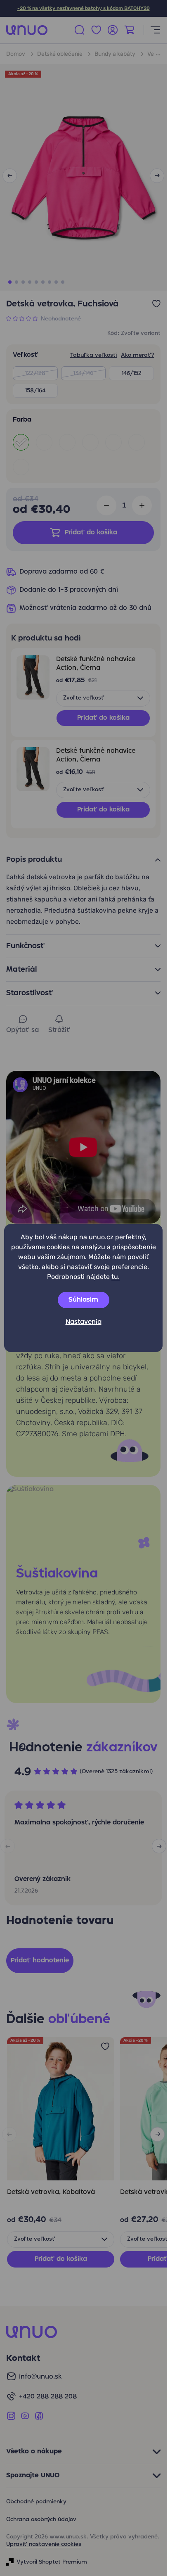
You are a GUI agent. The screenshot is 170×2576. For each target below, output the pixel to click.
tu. (116, 1277)
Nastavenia (84, 1322)
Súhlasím (83, 1300)
